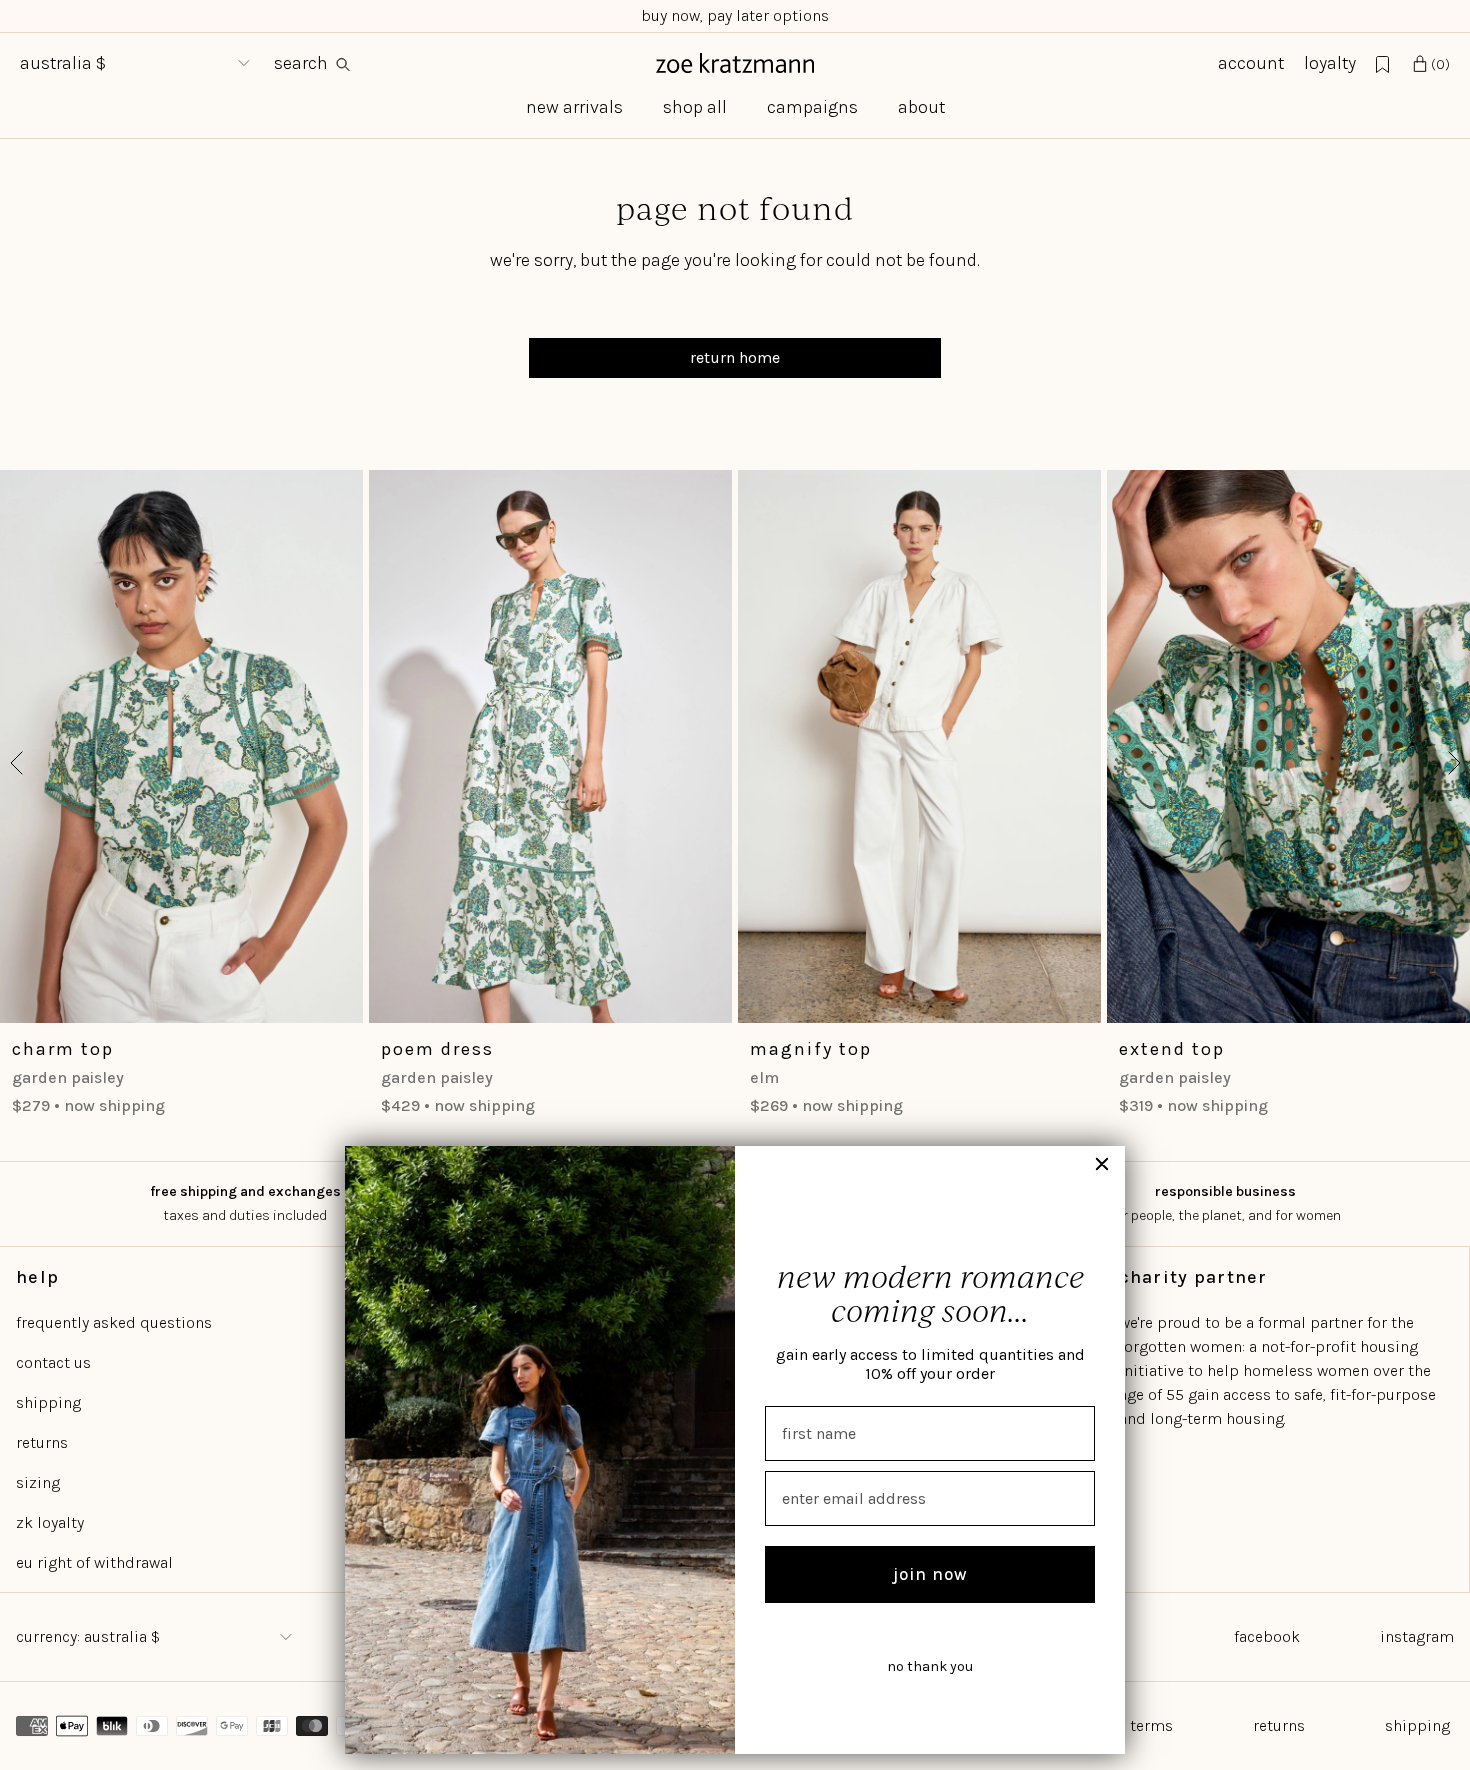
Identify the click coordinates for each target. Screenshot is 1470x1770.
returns (42, 1442)
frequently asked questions (114, 1322)
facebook (1267, 1636)
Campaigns (812, 107)
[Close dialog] (1102, 1164)
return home (735, 357)
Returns (1279, 1725)
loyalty (1330, 63)
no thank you (930, 1666)
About (921, 107)
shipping (48, 1402)
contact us (53, 1362)
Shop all (695, 107)
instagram (1417, 1636)
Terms (1151, 1725)
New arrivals (574, 107)
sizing (38, 1482)
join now (930, 1574)
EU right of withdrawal (94, 1562)
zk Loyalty (50, 1522)
